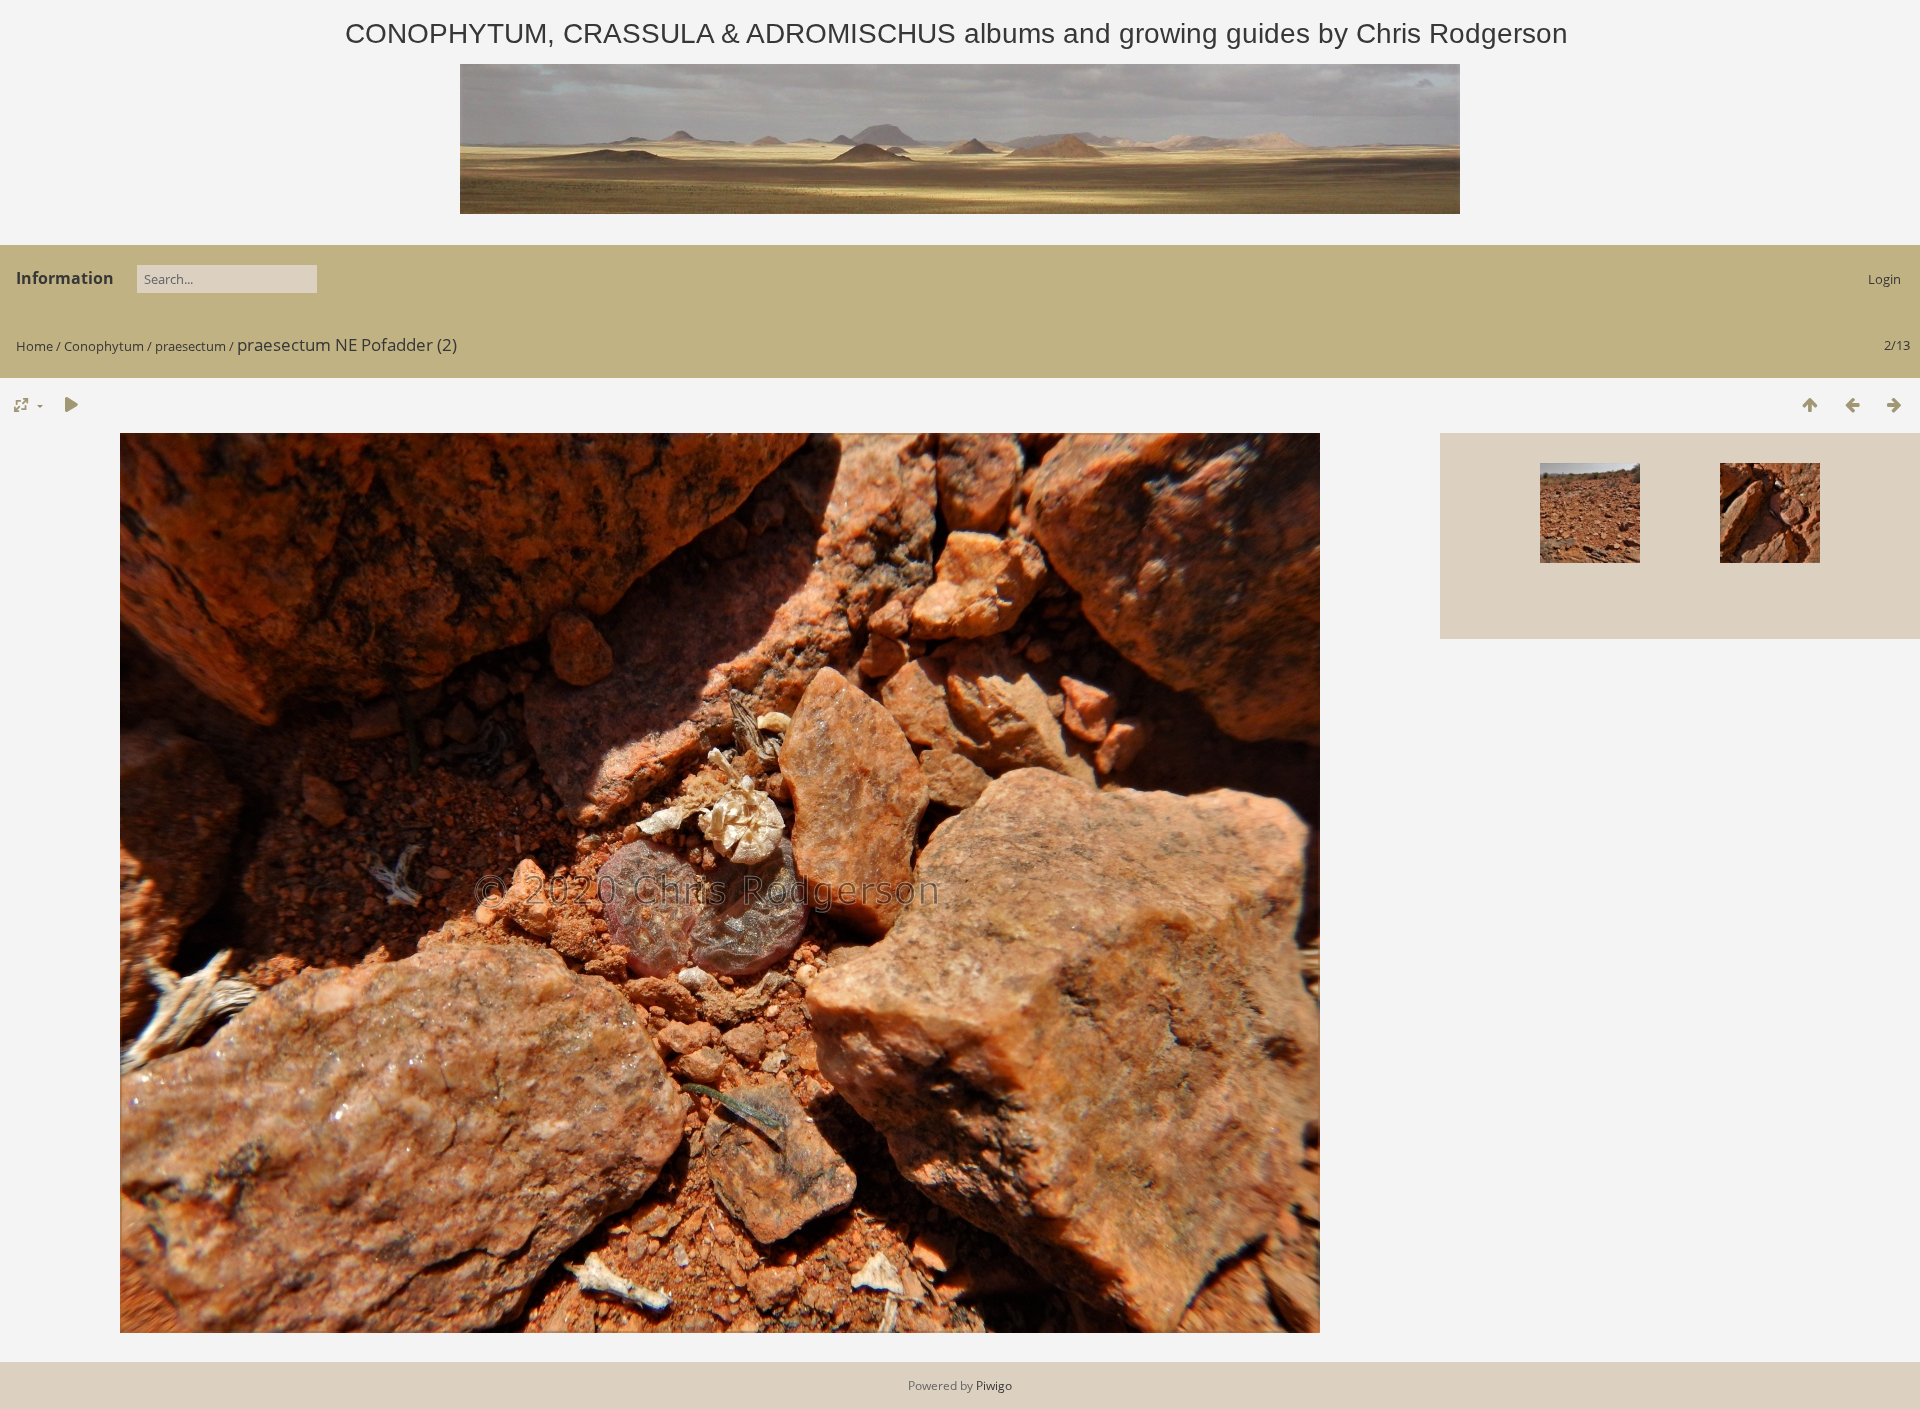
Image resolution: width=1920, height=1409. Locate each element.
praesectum (190, 346)
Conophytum (104, 346)
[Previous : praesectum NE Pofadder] (1852, 404)
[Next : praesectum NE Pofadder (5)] (1894, 404)
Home (34, 346)
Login (1884, 279)
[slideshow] (71, 404)
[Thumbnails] (1810, 404)
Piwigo (994, 1385)
